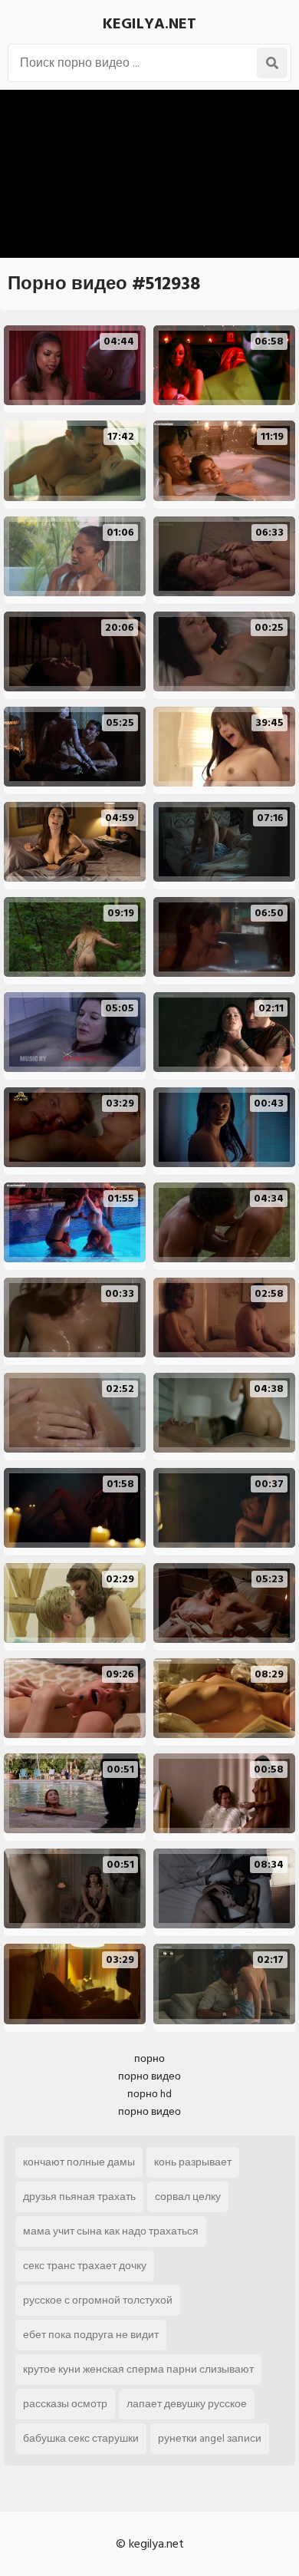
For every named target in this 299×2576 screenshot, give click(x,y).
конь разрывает (193, 2162)
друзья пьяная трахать (79, 2197)
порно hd (149, 2094)
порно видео (149, 2076)
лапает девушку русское (187, 2404)
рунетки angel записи (210, 2438)
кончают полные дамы (79, 2162)
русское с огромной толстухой (98, 2300)
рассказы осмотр (65, 2404)
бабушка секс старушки (81, 2438)
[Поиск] (272, 63)
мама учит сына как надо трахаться (111, 2231)
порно (149, 2058)
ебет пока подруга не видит (91, 2335)
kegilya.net (149, 24)
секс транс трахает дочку (85, 2266)
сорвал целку (188, 2197)
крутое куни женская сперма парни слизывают (138, 2369)
